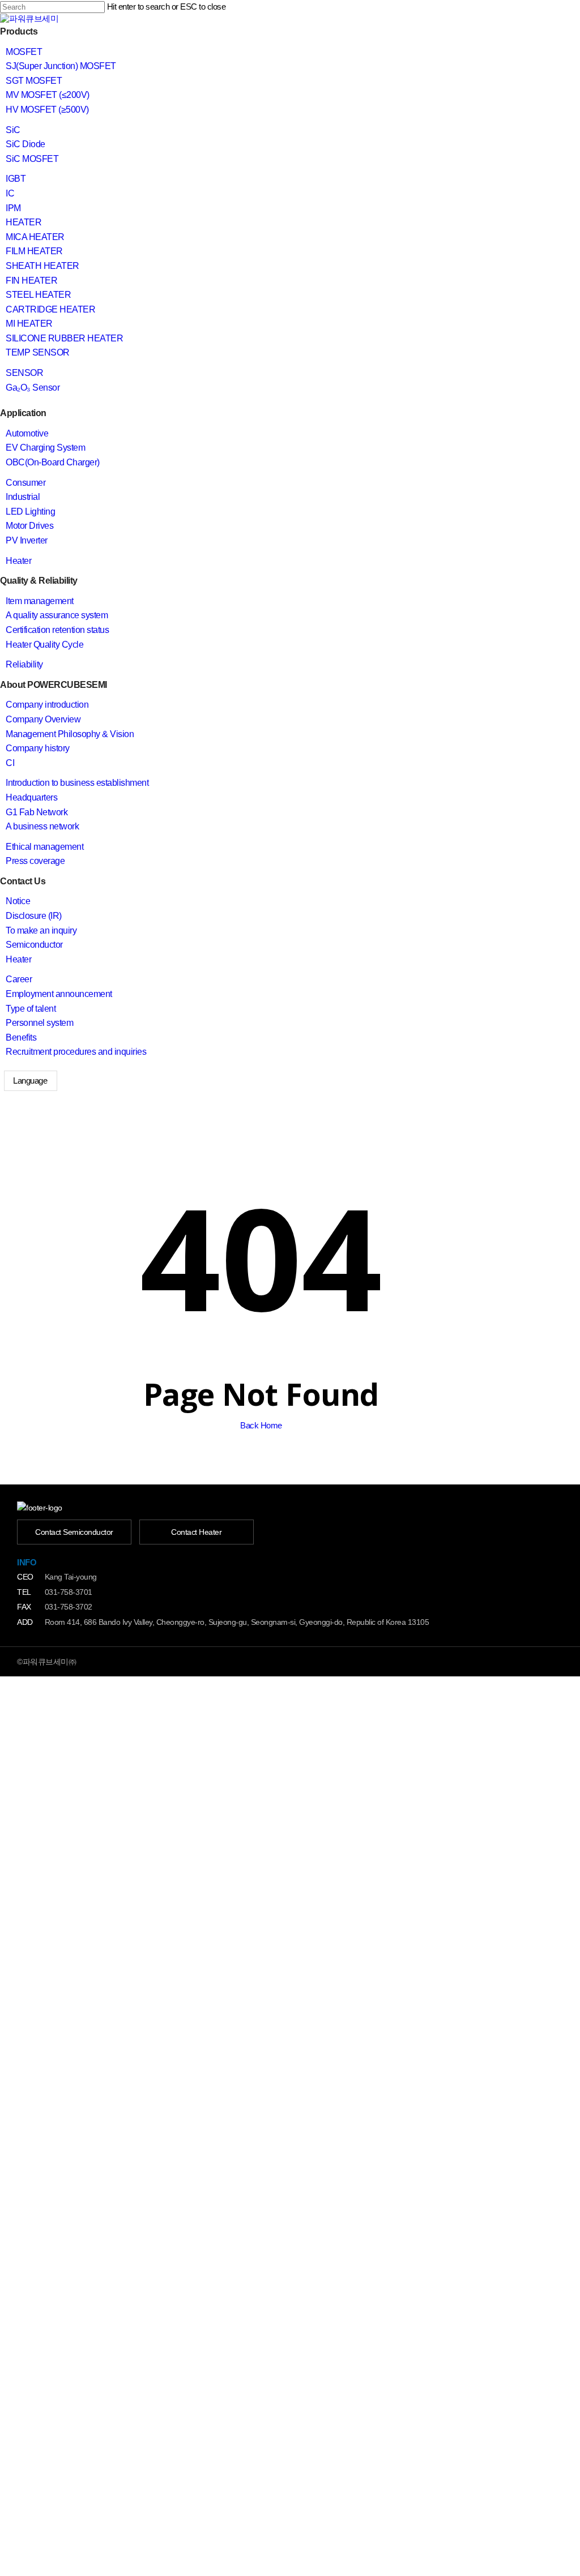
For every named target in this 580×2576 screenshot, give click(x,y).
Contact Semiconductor (74, 1532)
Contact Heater (196, 1532)
